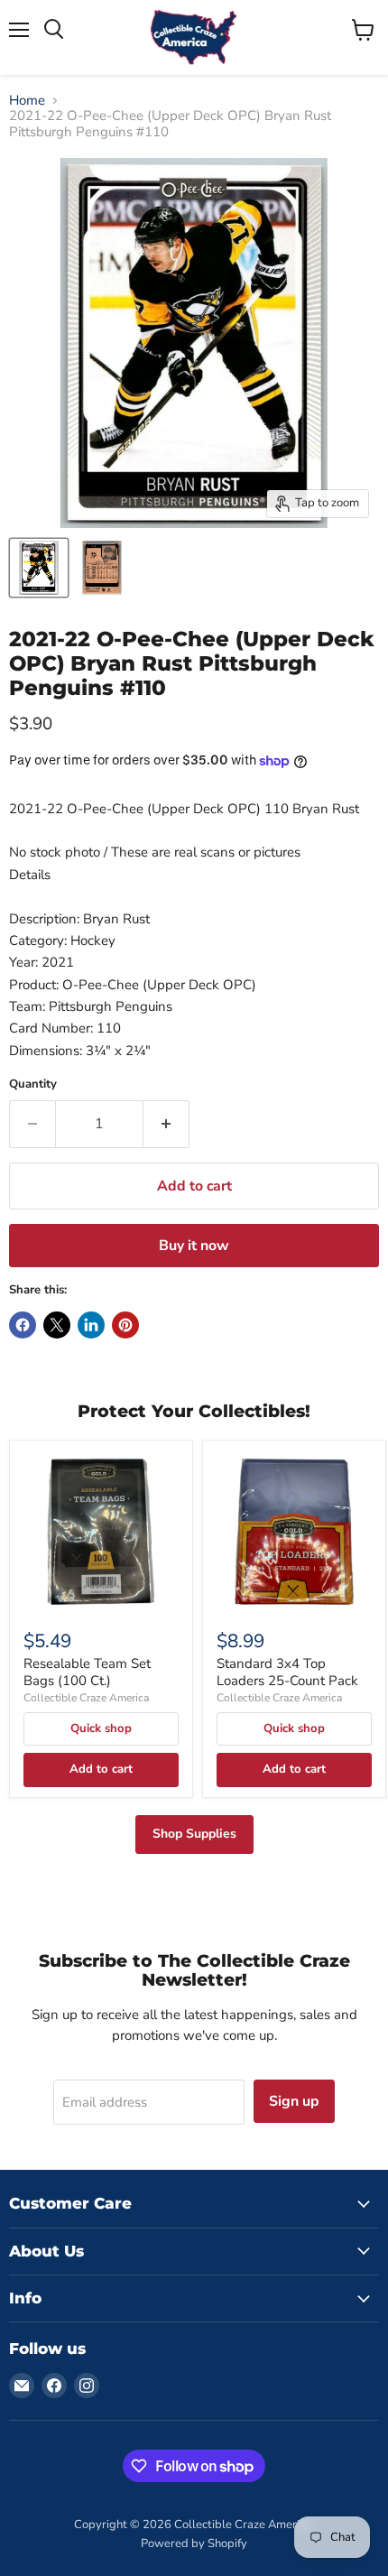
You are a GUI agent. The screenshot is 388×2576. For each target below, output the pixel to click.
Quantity (33, 1084)
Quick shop (101, 1728)
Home (27, 101)
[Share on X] (57, 1325)
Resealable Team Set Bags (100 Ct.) (87, 1673)
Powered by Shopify (194, 2544)
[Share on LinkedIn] (91, 1325)
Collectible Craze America (86, 1698)
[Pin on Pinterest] (125, 1325)
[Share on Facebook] (23, 1325)
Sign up (294, 2101)
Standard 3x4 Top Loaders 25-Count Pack (287, 1673)
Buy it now (194, 1246)
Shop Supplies (194, 1834)
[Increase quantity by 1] (166, 1124)
